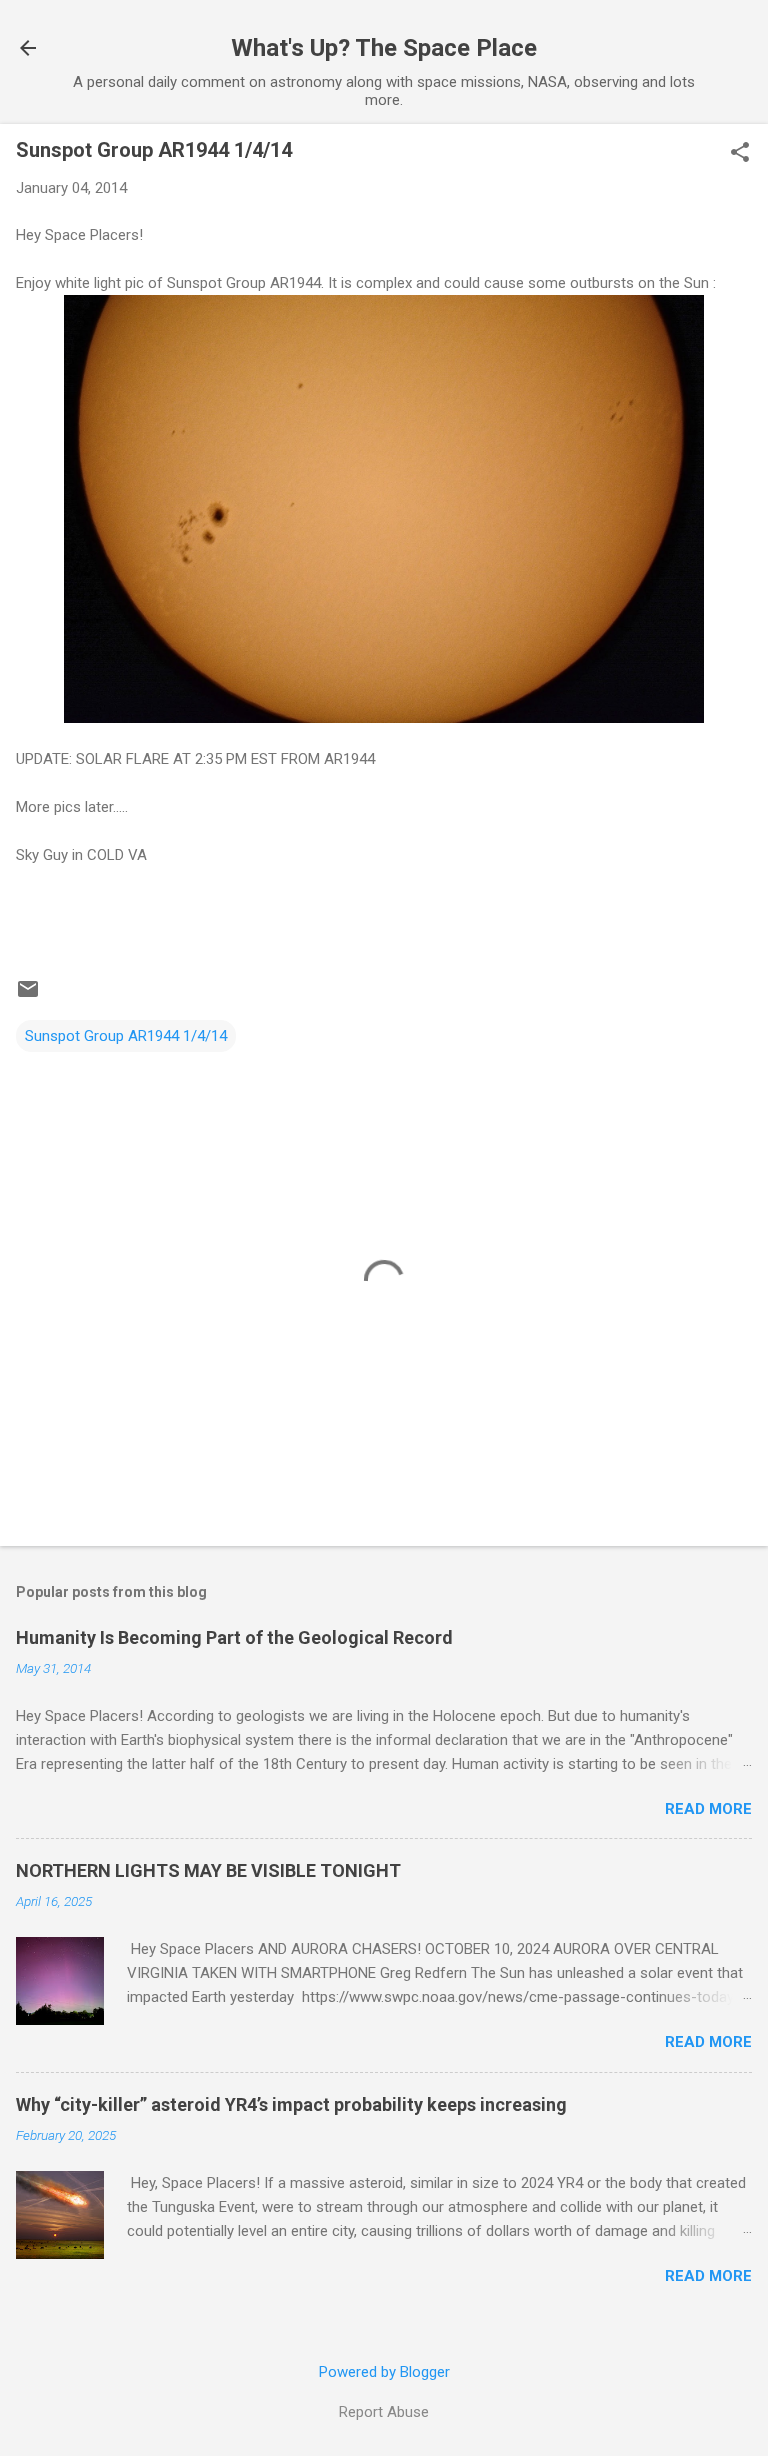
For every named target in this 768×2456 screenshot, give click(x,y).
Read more (708, 1809)
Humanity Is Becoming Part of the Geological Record (234, 1637)
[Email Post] (28, 996)
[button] (740, 154)
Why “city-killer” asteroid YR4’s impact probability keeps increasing (291, 2104)
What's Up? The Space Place (384, 48)
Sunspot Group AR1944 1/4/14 (126, 1036)
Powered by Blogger (384, 2372)
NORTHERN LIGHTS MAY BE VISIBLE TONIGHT (208, 1870)
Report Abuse (384, 2412)
